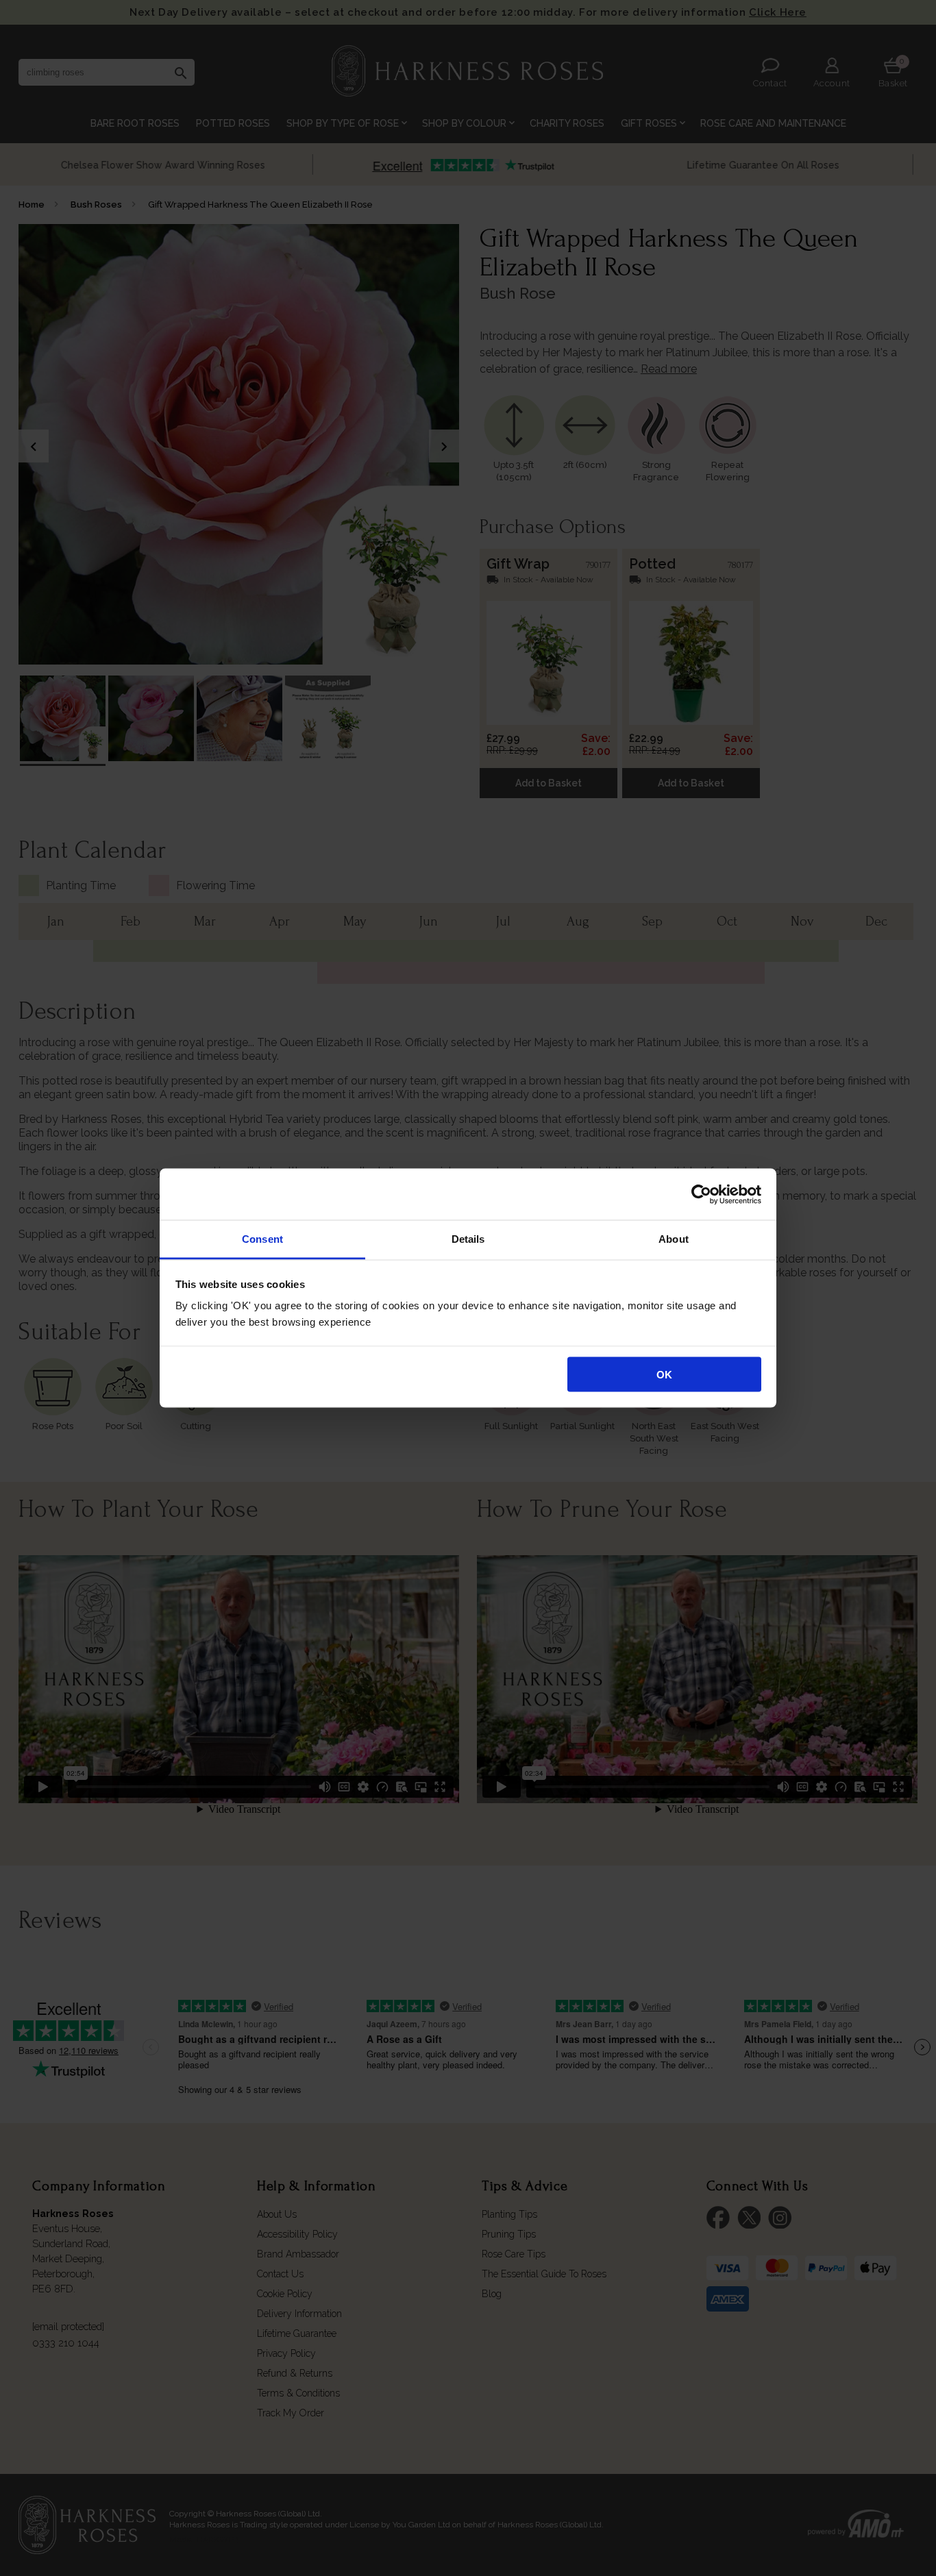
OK (664, 1374)
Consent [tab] (262, 1239)
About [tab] (674, 1239)
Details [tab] (468, 1239)
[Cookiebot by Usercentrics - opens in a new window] (701, 1194)
